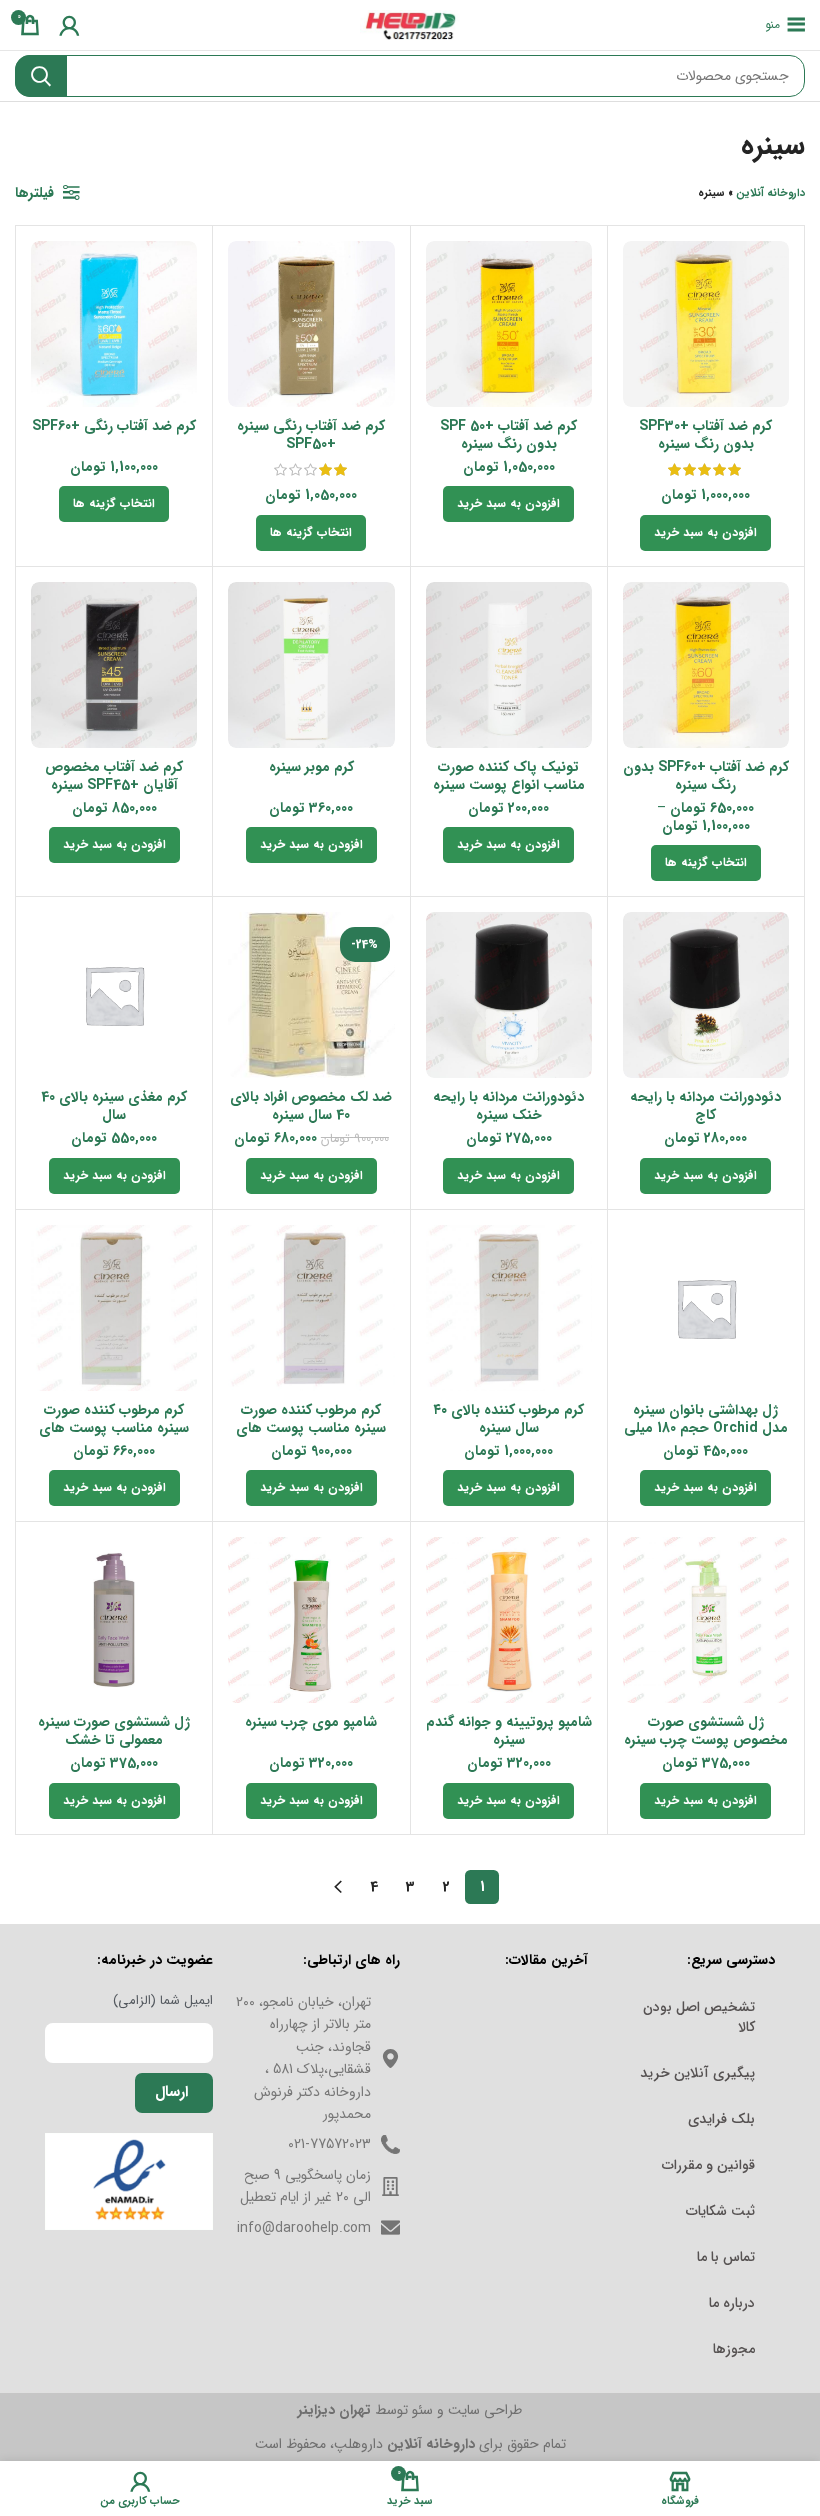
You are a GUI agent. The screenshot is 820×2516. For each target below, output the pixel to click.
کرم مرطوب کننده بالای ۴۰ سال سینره (508, 1419)
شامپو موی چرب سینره (311, 1722)
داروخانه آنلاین (770, 193)
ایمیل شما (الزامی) (163, 2001)
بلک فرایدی (721, 2119)
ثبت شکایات (720, 2211)
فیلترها (34, 193)
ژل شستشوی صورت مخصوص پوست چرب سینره (706, 1731)
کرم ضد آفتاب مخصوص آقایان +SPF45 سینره (114, 776)
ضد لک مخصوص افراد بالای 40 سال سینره (311, 1106)
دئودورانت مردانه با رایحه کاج (705, 1106)
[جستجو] (41, 76)
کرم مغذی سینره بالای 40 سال (114, 1106)
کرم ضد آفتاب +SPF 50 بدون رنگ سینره (508, 435)
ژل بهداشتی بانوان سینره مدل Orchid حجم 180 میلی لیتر (706, 1428)
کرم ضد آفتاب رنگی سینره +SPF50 (311, 435)
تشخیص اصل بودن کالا (699, 2017)
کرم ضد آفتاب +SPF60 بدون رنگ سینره (706, 776)
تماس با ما (726, 2257)
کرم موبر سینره (311, 767)
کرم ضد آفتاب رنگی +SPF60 (114, 426)
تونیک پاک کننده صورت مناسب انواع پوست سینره (509, 776)
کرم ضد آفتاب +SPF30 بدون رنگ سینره (705, 435)
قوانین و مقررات (708, 2165)
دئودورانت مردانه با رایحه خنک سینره (508, 1106)
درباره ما (732, 2303)
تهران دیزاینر (334, 2410)
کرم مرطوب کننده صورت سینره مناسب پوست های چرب (114, 1428)
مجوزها (734, 2349)
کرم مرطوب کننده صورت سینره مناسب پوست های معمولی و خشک (311, 1428)
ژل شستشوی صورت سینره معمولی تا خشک (114, 1731)
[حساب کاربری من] (69, 25)
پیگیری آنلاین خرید (697, 2073)
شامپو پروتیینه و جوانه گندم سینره (509, 1731)
